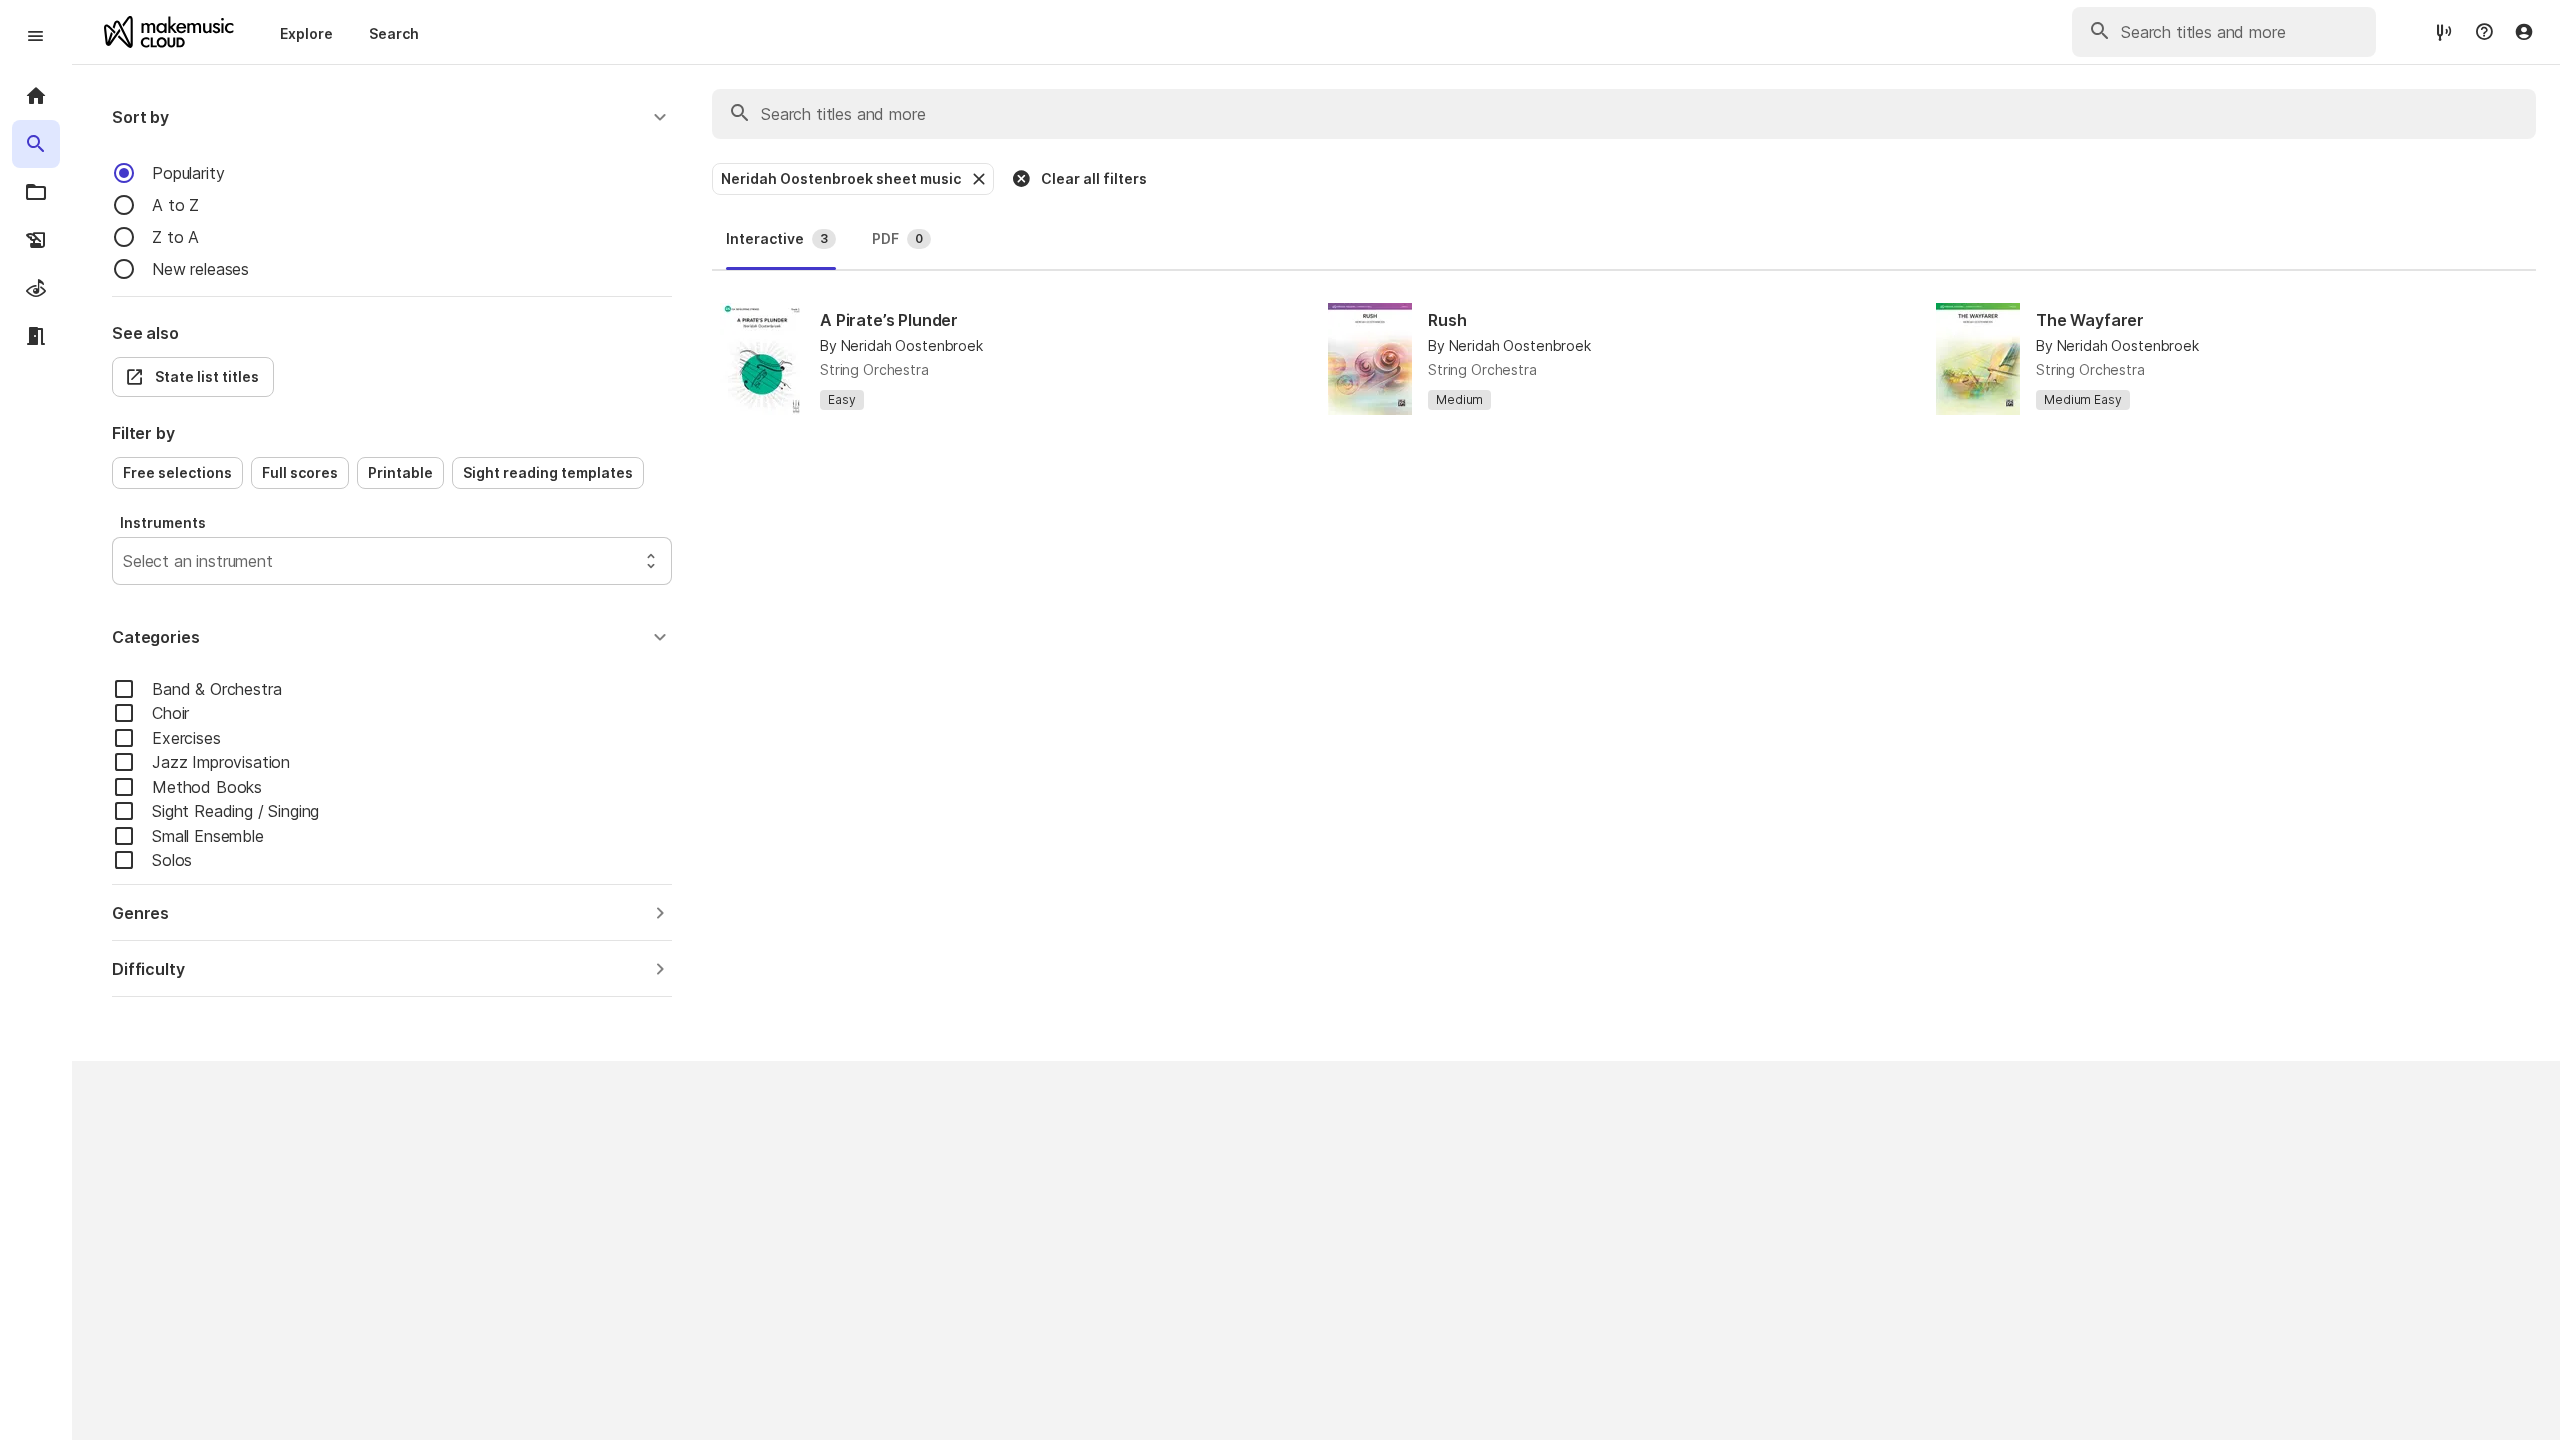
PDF (897, 238)
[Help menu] (2484, 32)
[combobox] (125, 561)
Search (394, 33)
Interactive (777, 238)
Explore (306, 33)
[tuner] (2444, 31)
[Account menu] (2524, 32)
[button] (392, 117)
